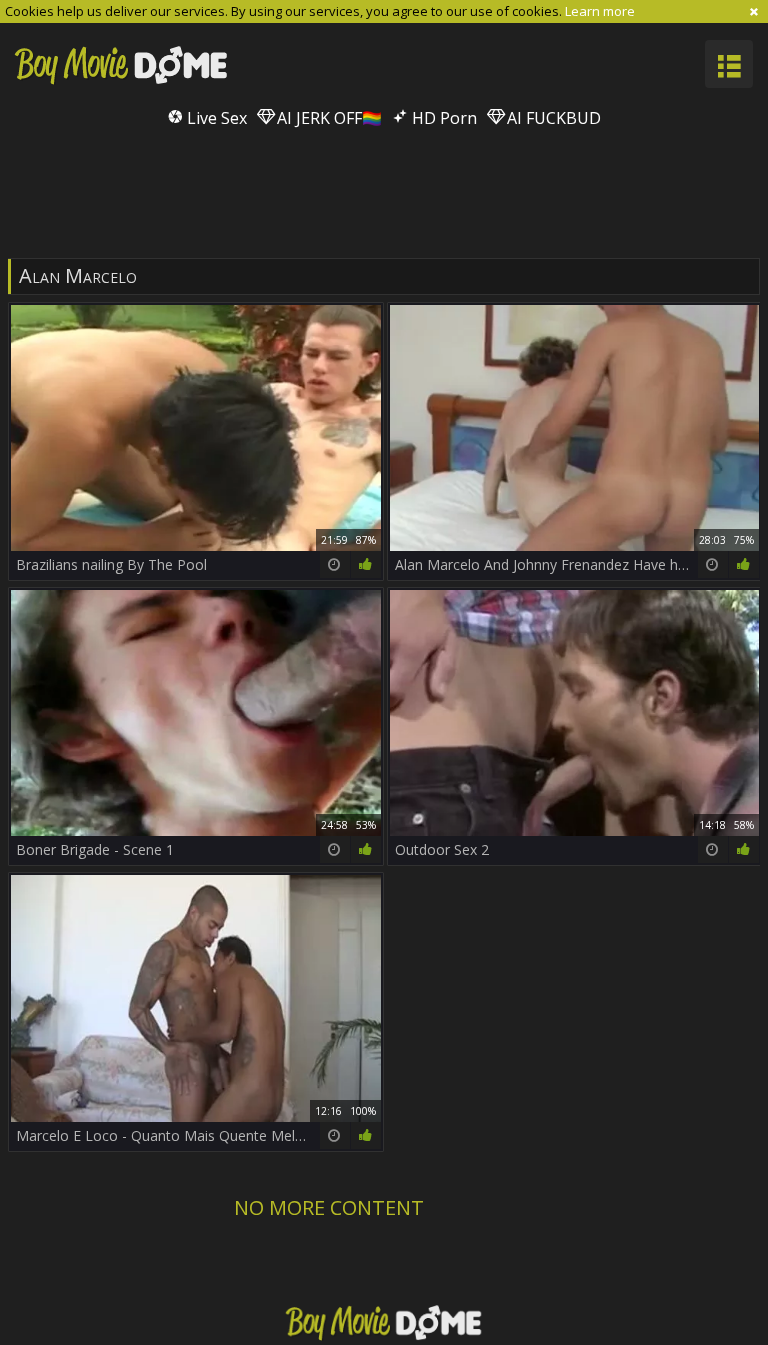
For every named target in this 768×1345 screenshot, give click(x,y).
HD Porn (442, 118)
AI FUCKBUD (552, 118)
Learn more (600, 11)
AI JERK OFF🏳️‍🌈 (327, 118)
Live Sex (215, 118)
